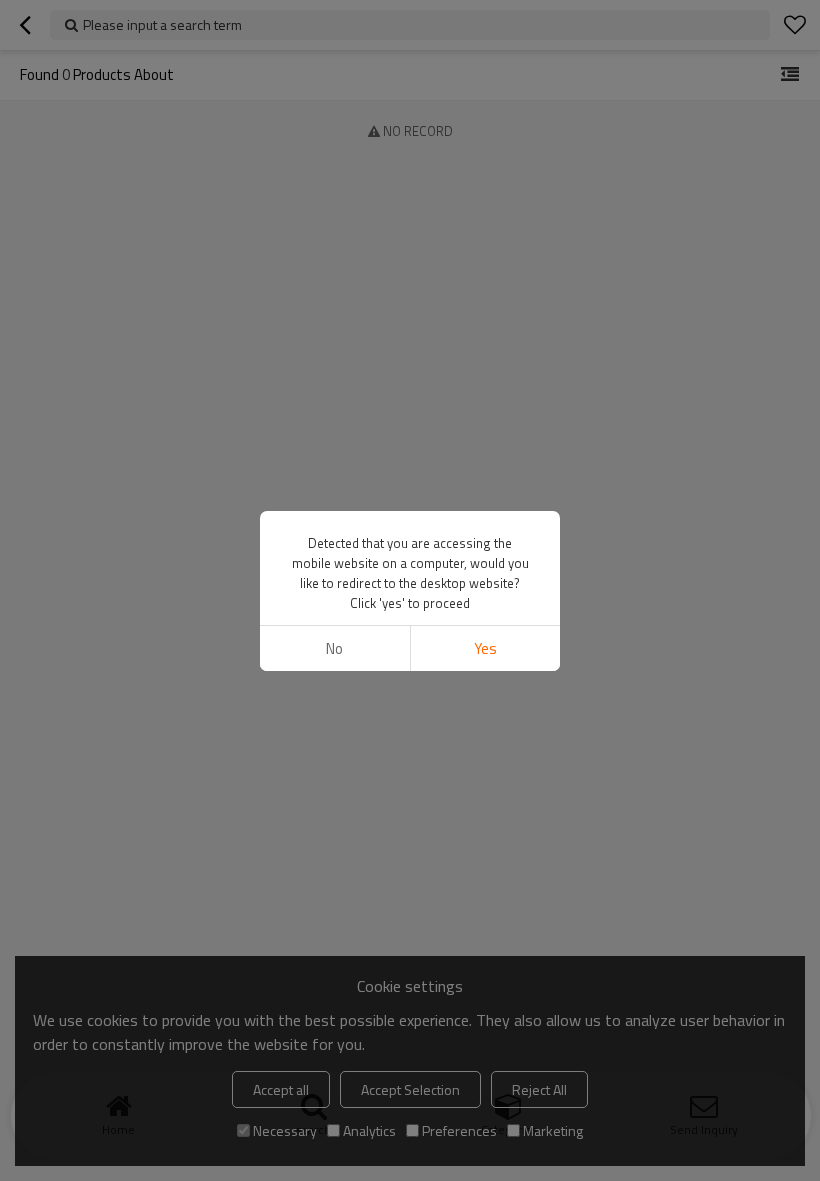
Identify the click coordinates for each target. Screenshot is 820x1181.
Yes (485, 648)
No (334, 648)
